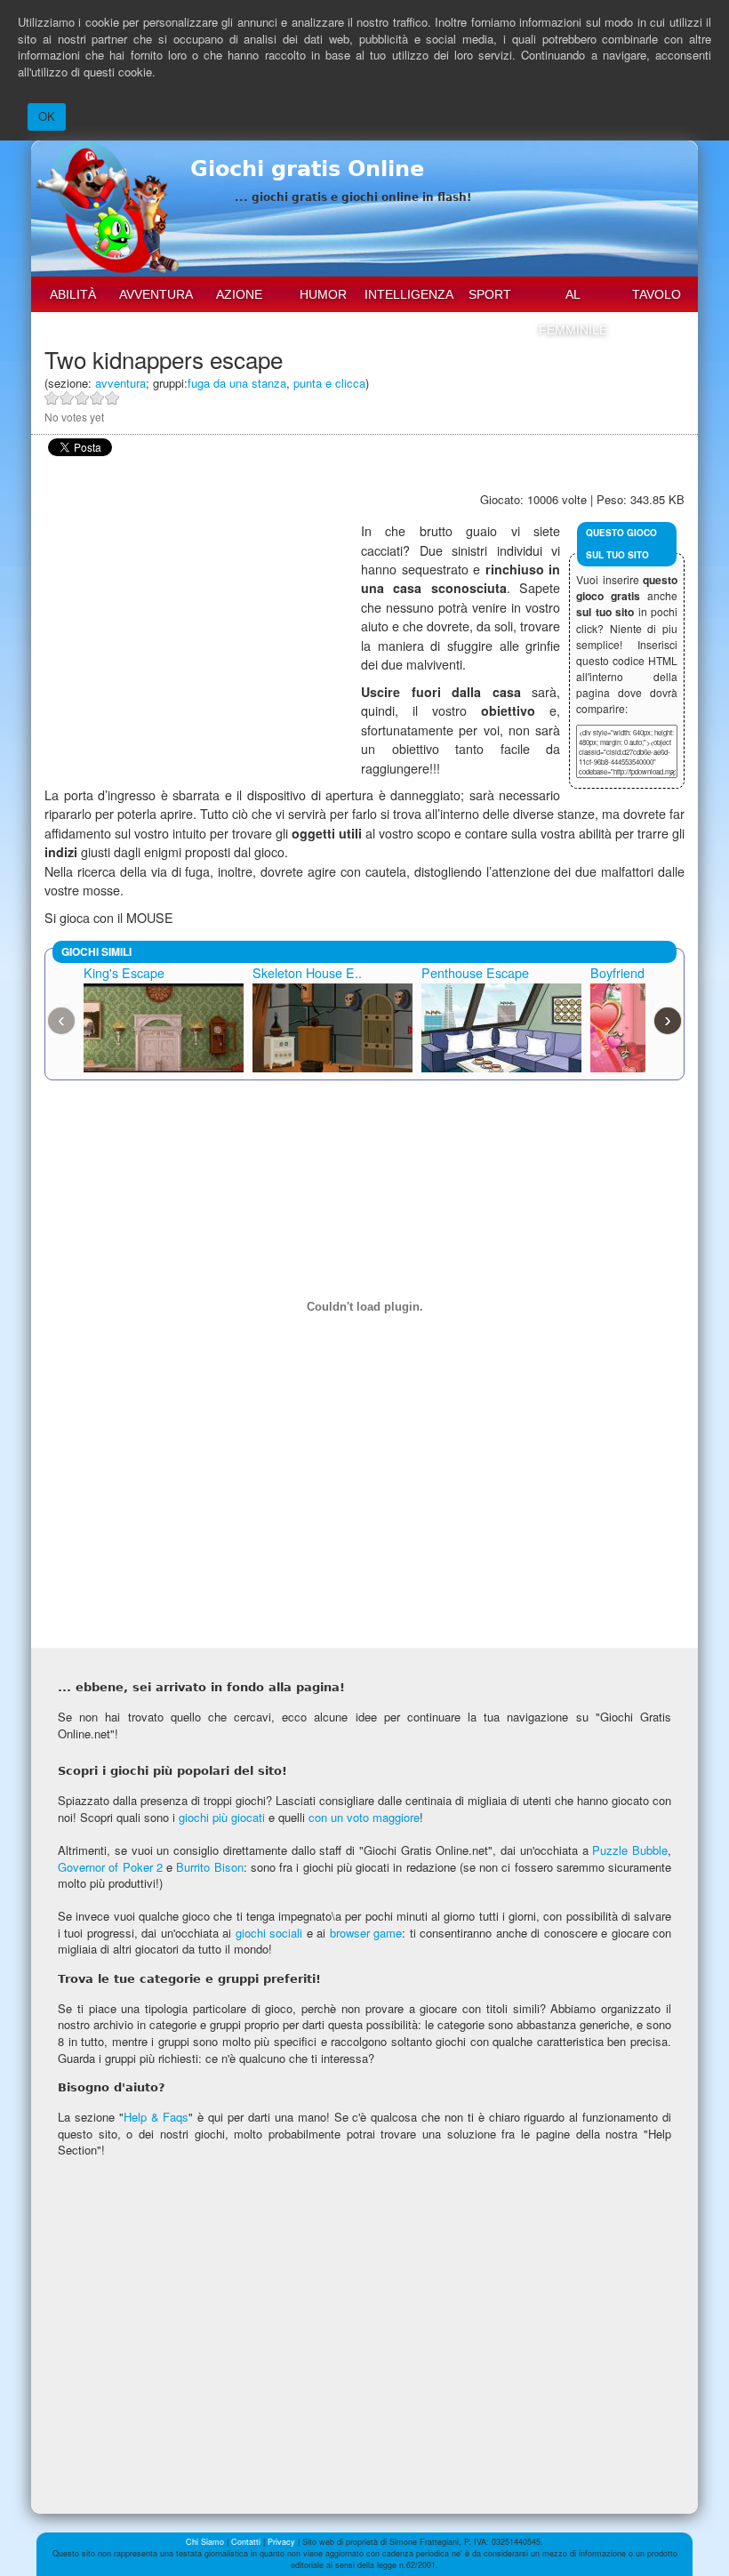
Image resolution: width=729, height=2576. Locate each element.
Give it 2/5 (67, 398)
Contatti (246, 2542)
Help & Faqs (156, 2117)
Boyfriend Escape (641, 973)
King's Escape (124, 973)
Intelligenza (406, 294)
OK (47, 116)
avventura (120, 383)
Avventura (156, 294)
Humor (323, 294)
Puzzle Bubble (630, 1850)
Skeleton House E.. (307, 973)
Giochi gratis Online (307, 169)
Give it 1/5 (52, 398)
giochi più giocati (222, 1817)
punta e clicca (329, 383)
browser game (366, 1933)
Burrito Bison (209, 1867)
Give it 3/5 (82, 398)
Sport (490, 294)
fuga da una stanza (237, 383)
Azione (239, 294)
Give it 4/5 (97, 398)
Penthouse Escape (475, 973)
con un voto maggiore (364, 1817)
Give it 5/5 (112, 398)
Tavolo (657, 294)
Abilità (73, 294)
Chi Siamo (205, 2542)
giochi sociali (269, 1933)
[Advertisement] (203, 646)
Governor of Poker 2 (110, 1867)
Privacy (281, 2542)
